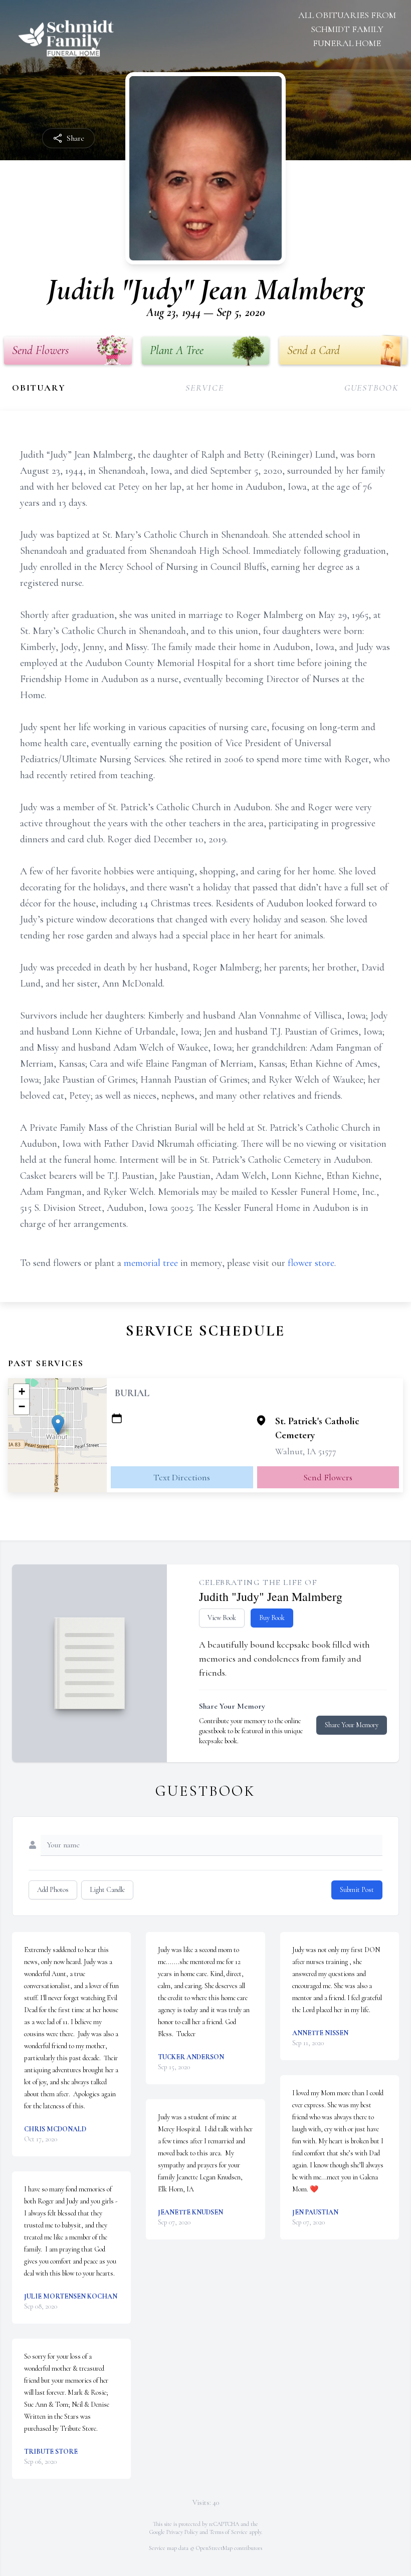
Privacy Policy (182, 2532)
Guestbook (372, 388)
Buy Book (272, 1618)
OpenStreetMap (214, 2548)
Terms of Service (229, 2532)
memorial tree (151, 1263)
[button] (58, 1425)
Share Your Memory (352, 1725)
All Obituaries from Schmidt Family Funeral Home (347, 29)
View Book (222, 1618)
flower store (311, 1263)
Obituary (39, 388)
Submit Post (357, 1890)
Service (205, 388)
